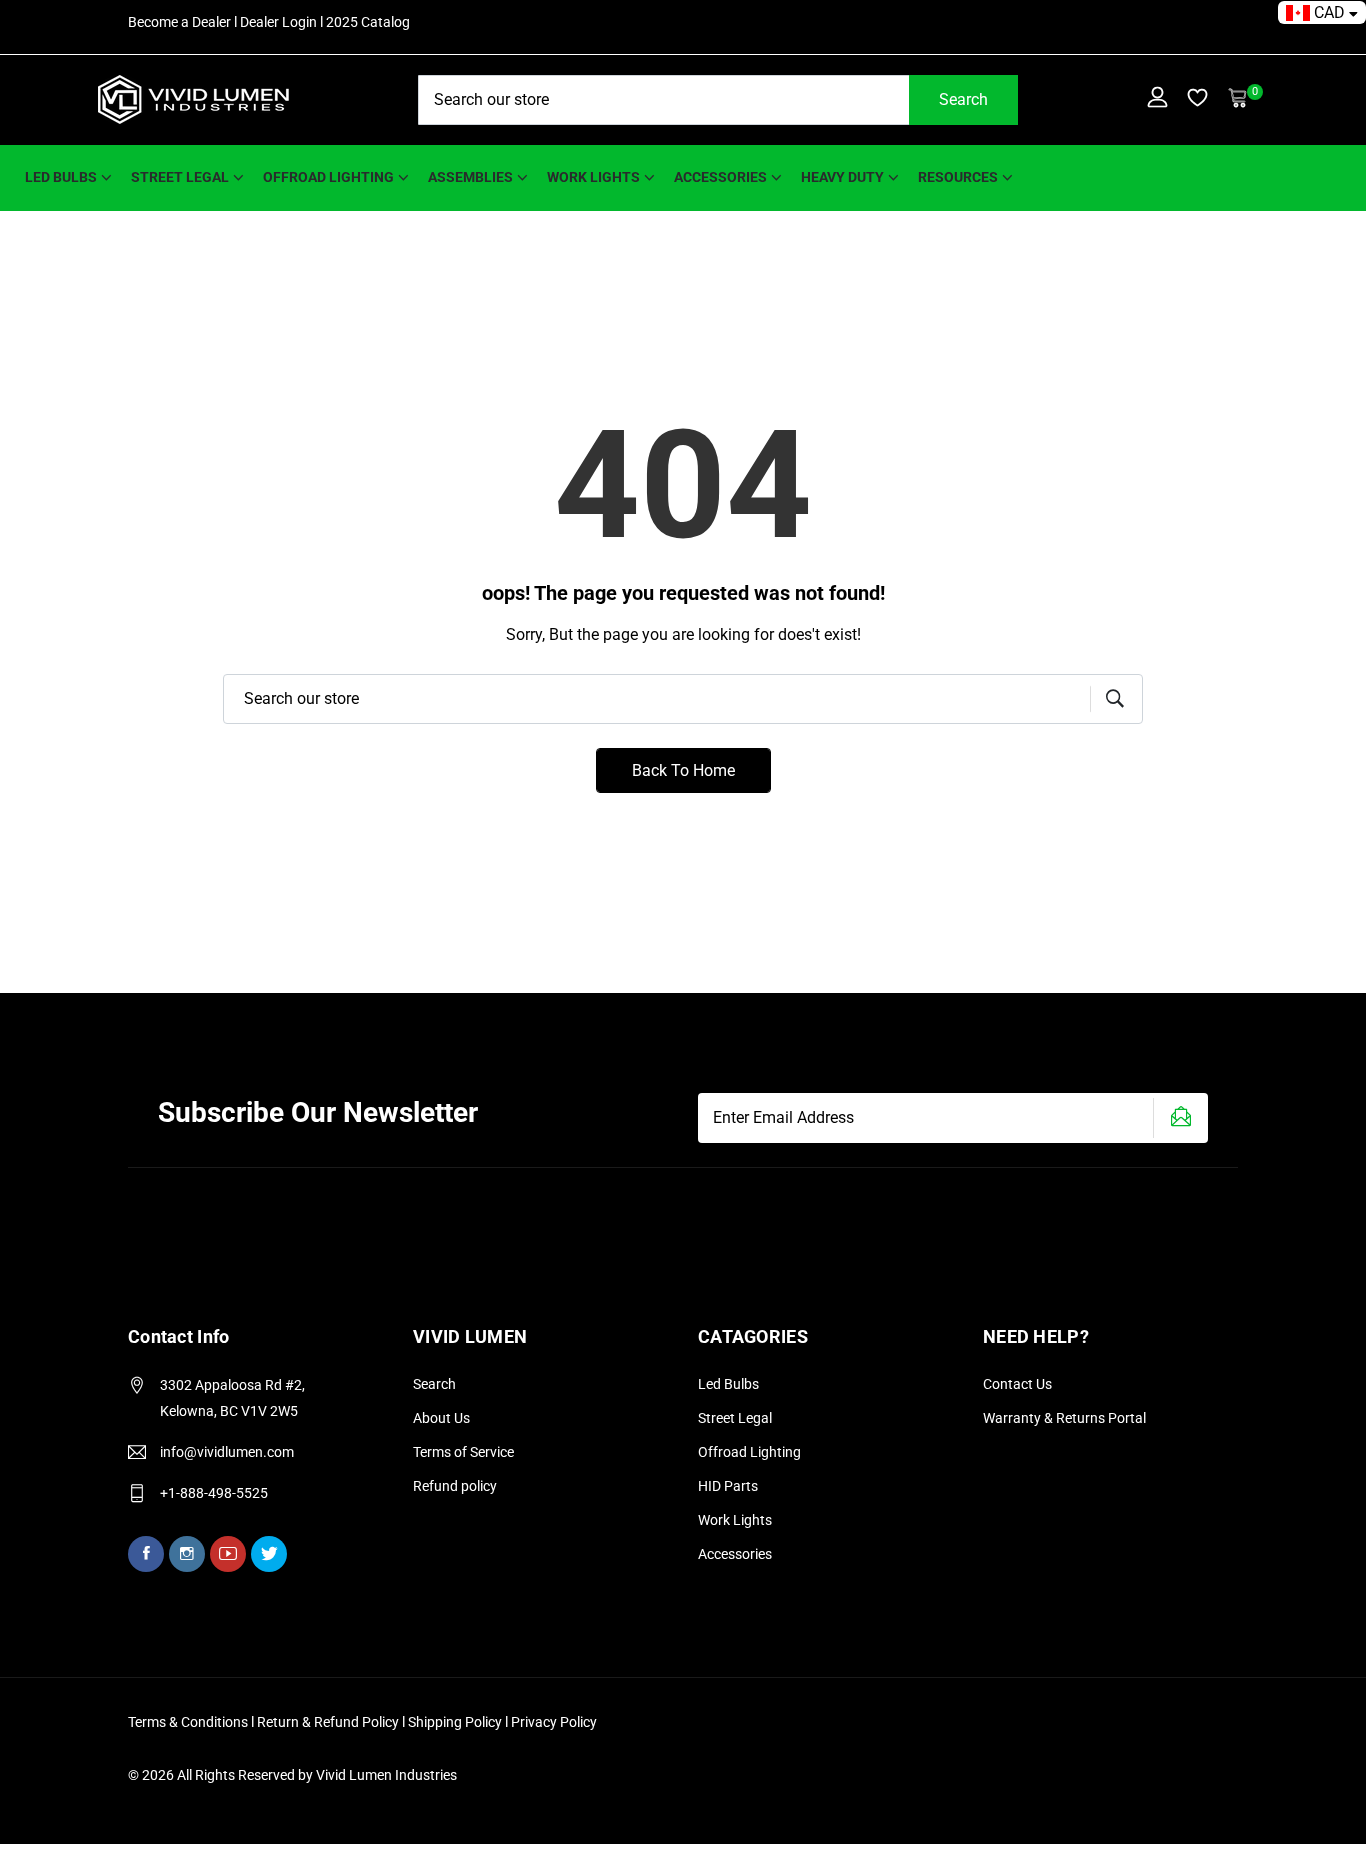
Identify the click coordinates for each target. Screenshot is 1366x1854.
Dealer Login (278, 22)
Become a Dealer (179, 22)
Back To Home (683, 770)
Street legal (180, 177)
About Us (441, 1418)
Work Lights (735, 1520)
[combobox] (718, 100)
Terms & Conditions (188, 1722)
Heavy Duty (842, 177)
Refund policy (455, 1486)
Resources (958, 177)
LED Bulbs (61, 177)
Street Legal (735, 1418)
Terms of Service (463, 1452)
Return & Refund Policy (329, 1722)
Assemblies (470, 177)
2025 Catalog (368, 22)
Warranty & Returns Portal (1064, 1418)
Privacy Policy (554, 1722)
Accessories (720, 177)
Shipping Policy (456, 1722)
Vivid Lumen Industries (386, 1775)
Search (963, 99)
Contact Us (1017, 1384)
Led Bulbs (728, 1384)
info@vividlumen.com (227, 1452)
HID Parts (728, 1486)
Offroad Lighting (328, 177)
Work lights (593, 177)
